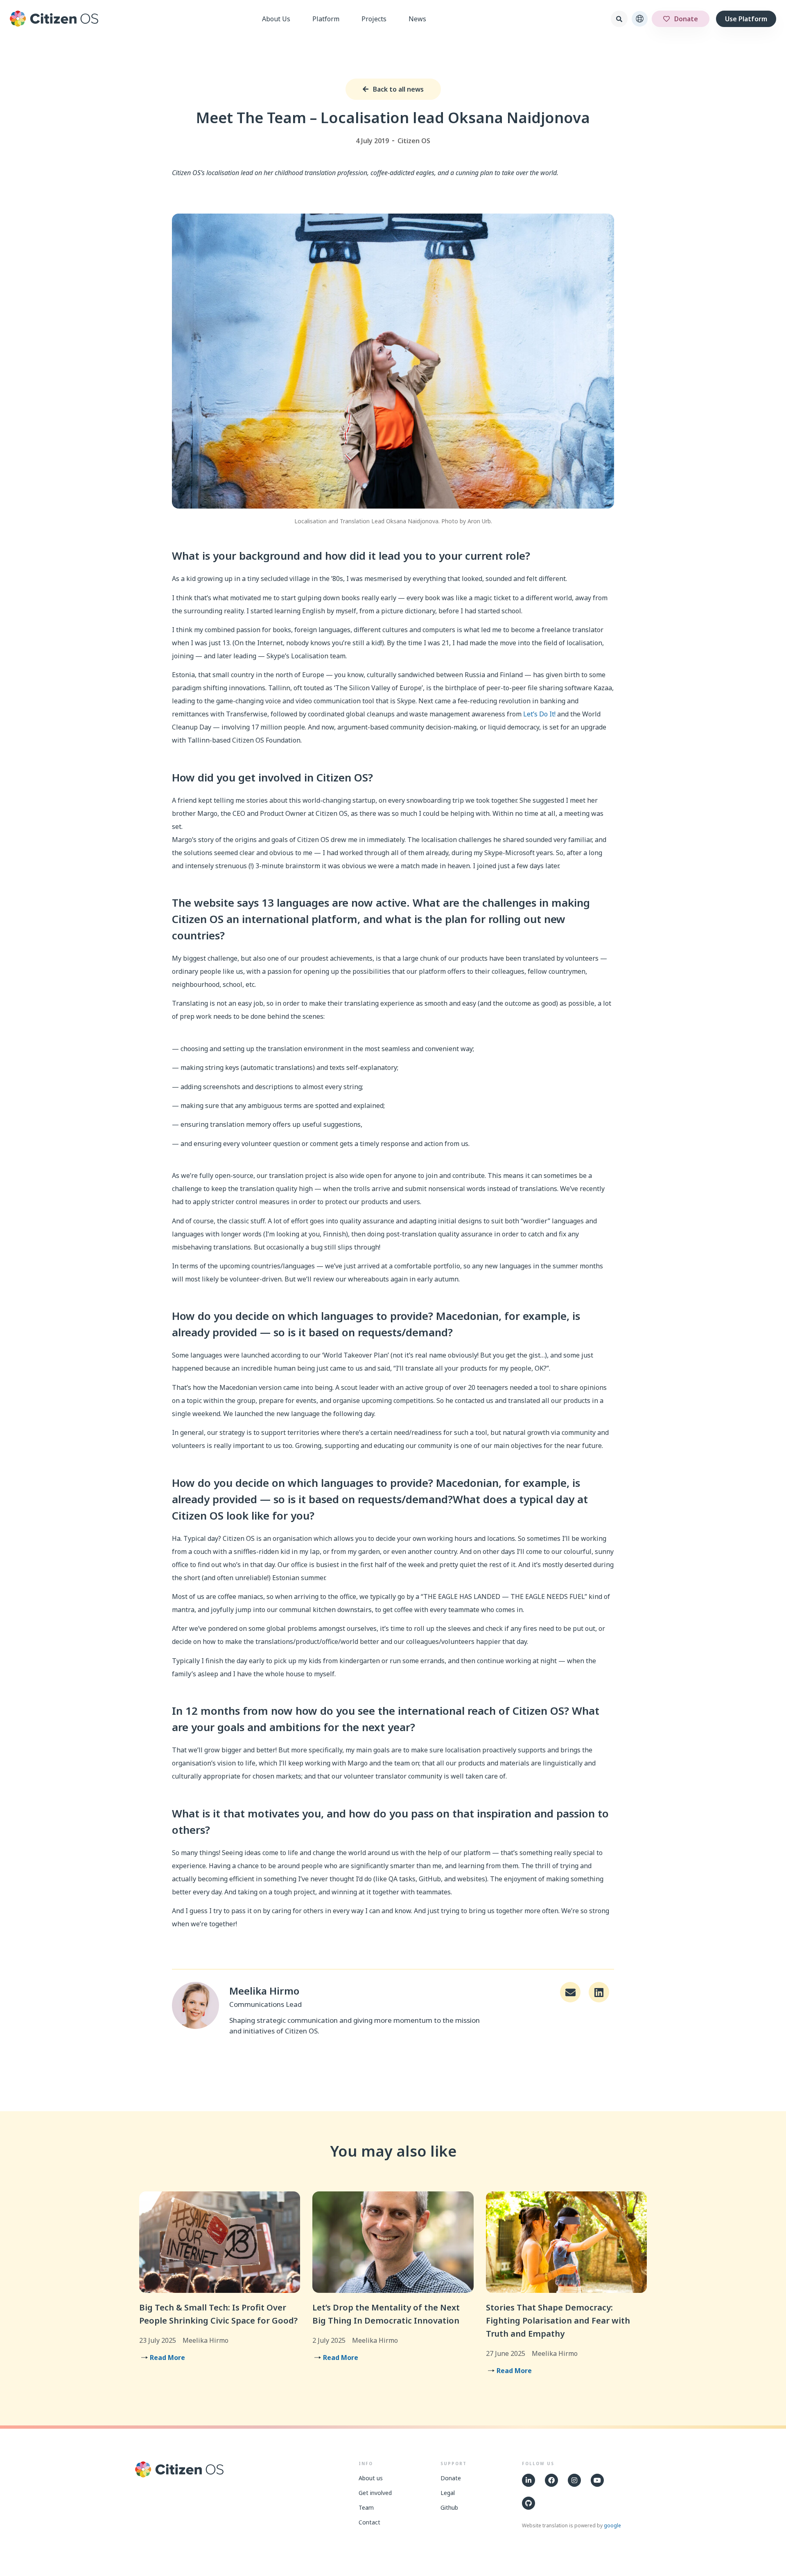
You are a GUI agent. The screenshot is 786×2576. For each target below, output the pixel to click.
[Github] (529, 2503)
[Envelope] (570, 1992)
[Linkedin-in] (529, 2480)
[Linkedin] (599, 1992)
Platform (326, 19)
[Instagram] (574, 2480)
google (612, 2525)
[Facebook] (551, 2480)
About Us (276, 19)
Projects (374, 19)
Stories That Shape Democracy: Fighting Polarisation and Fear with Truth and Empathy (558, 2320)
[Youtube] (597, 2480)
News (417, 19)
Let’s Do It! (539, 714)
